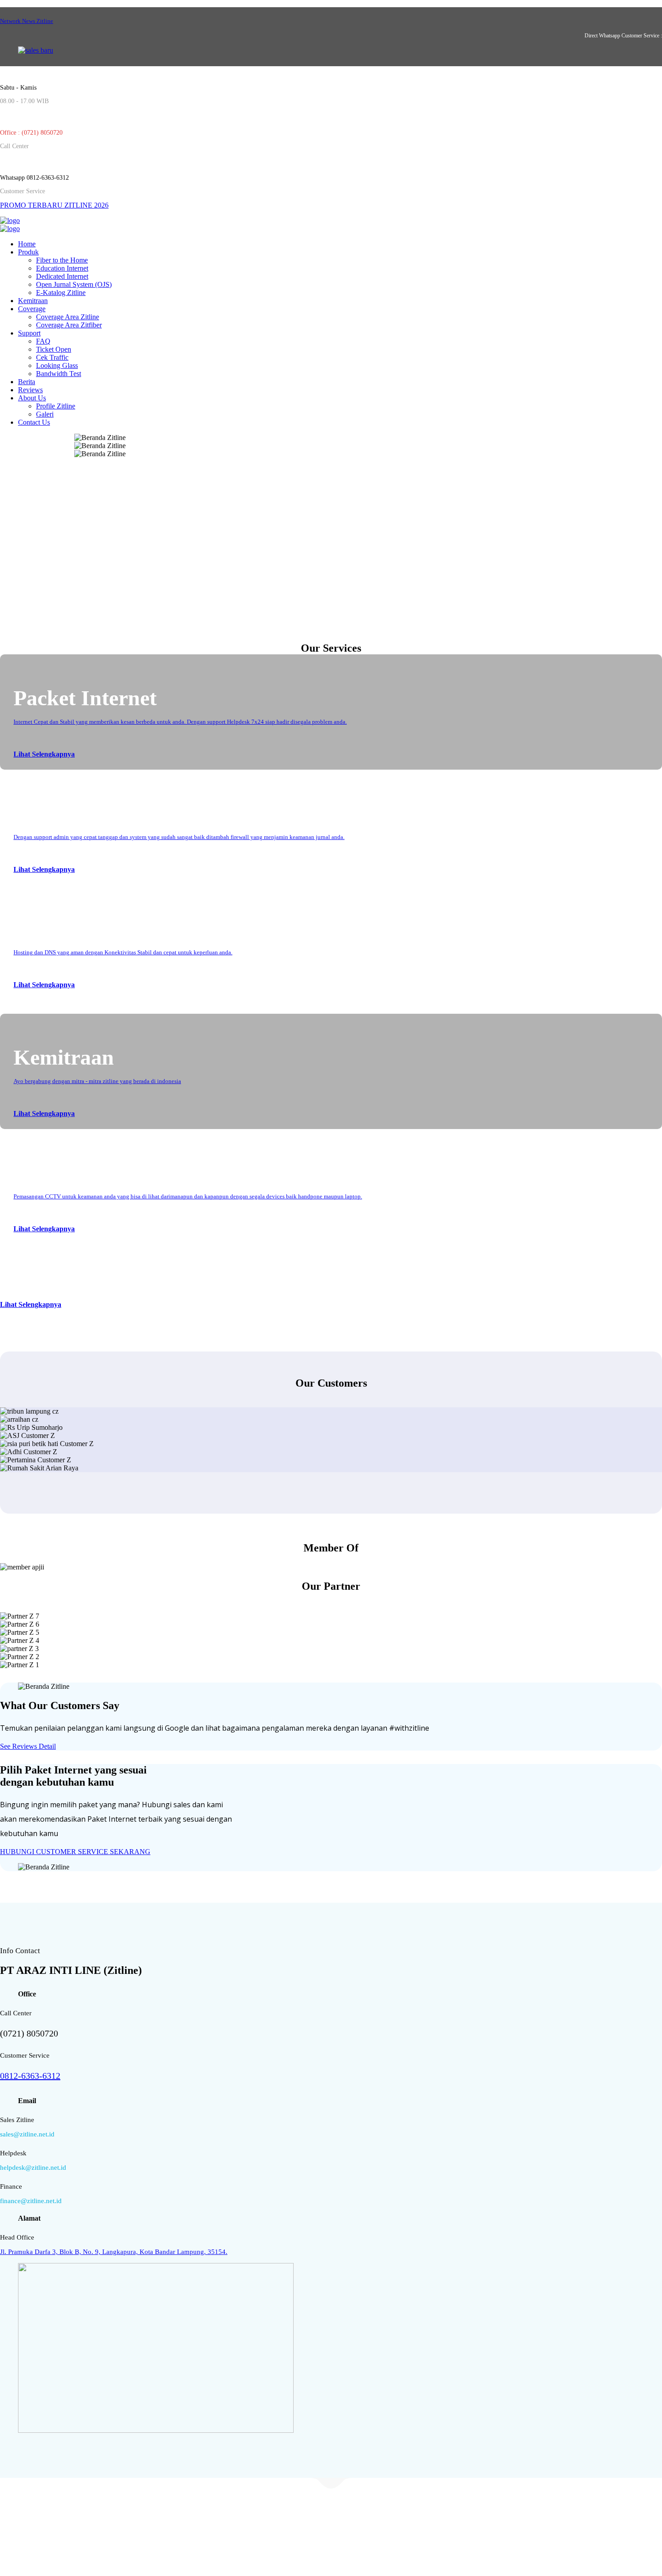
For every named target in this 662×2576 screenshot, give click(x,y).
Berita (27, 382)
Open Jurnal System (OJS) (74, 284)
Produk (28, 252)
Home (27, 244)
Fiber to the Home (62, 260)
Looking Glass (57, 365)
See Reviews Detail (28, 1746)
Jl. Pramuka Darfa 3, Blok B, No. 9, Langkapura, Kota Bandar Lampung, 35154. (114, 2252)
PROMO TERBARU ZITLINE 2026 (54, 205)
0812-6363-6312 (30, 2076)
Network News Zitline (27, 21)
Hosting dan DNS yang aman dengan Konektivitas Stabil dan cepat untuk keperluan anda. (123, 952)
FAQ (43, 341)
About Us (32, 398)
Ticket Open (54, 349)
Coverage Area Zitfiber (69, 325)
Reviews (30, 390)
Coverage (32, 309)
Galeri (45, 414)
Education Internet (62, 268)
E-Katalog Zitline (61, 293)
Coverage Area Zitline (68, 317)
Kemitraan (33, 301)
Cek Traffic (52, 357)
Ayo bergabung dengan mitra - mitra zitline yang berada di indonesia (97, 1081)
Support (29, 333)
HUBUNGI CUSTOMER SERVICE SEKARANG (75, 1852)
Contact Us (34, 422)
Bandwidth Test (59, 374)
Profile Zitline (56, 406)
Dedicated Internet (62, 276)
